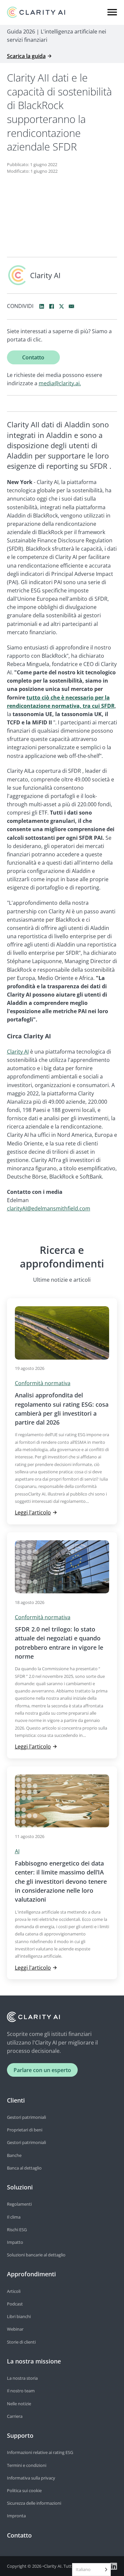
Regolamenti (19, 2204)
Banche (14, 2155)
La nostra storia (22, 2378)
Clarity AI (18, 1052)
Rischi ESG (17, 2230)
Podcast (15, 2304)
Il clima (14, 2217)
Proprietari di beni (25, 2130)
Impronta (16, 2516)
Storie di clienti (21, 2342)
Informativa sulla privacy (31, 2478)
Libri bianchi (19, 2316)
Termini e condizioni (27, 2465)
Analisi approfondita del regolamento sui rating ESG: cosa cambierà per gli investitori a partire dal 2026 (62, 1409)
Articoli (14, 2291)
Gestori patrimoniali (26, 2117)
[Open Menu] (112, 12)
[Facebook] (52, 306)
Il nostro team (21, 2391)
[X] (62, 306)
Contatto (33, 357)
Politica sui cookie (24, 2490)
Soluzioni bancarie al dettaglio (36, 2255)
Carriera (15, 2416)
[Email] (71, 306)
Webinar (15, 2329)
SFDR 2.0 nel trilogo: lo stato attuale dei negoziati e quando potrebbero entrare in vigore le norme (59, 1643)
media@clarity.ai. (60, 383)
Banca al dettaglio (24, 2168)
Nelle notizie (19, 2404)
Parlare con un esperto (42, 2070)
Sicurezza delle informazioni (34, 2503)
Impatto (15, 2242)
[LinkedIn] (42, 306)
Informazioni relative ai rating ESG (40, 2452)
